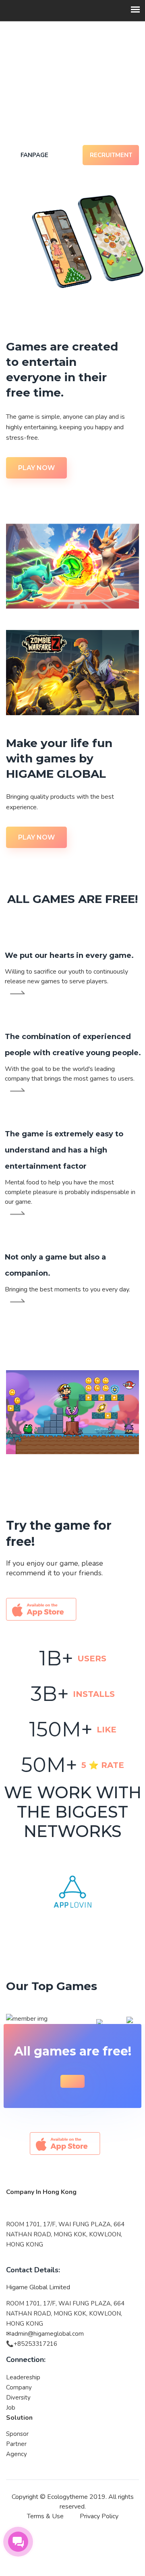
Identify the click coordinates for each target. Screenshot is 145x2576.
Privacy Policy (99, 2516)
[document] (72, 2239)
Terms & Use (45, 2516)
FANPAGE (34, 155)
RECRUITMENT (111, 155)
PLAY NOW (36, 468)
